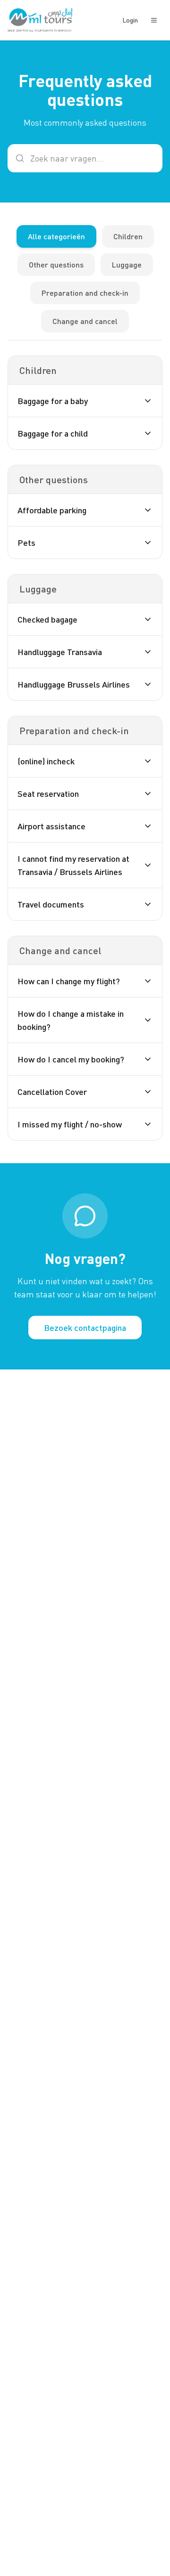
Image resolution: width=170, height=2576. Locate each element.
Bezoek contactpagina (85, 1328)
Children (128, 236)
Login (130, 20)
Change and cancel (85, 321)
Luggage (127, 264)
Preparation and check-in (85, 293)
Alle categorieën (56, 236)
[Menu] (154, 20)
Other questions (56, 264)
